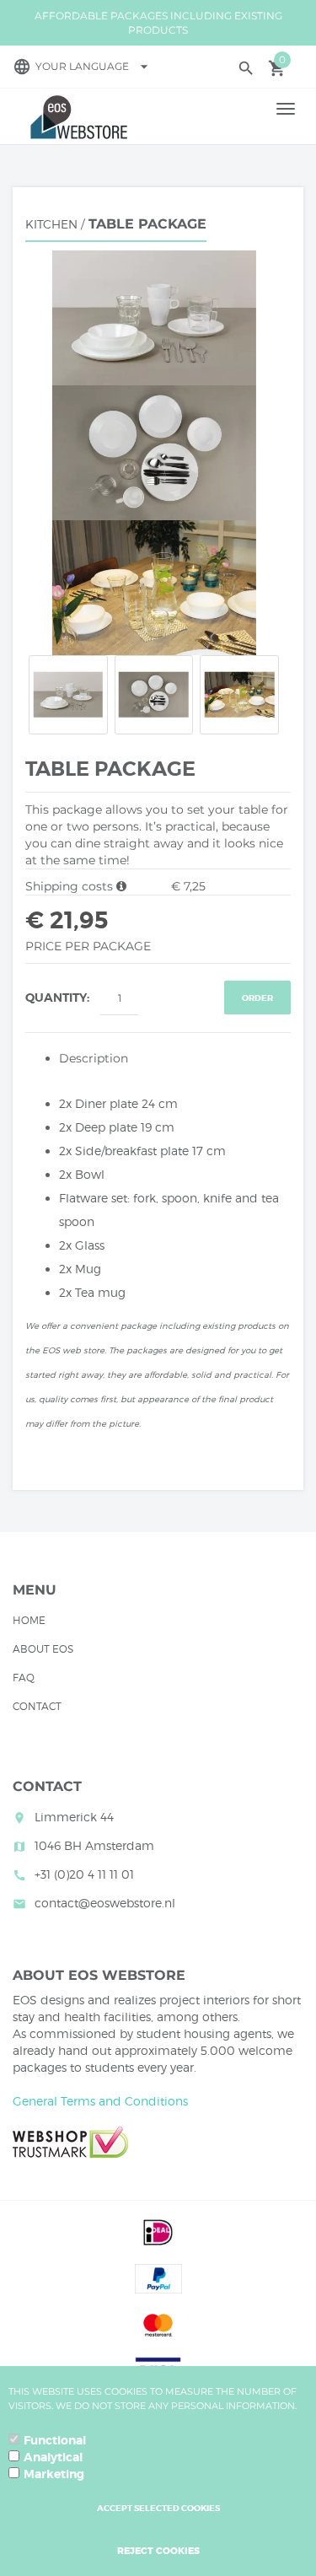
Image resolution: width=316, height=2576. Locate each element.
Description (94, 1058)
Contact (37, 1706)
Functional (55, 2440)
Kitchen (51, 224)
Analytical (53, 2457)
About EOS (43, 1649)
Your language (94, 66)
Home (29, 1620)
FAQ (24, 1678)
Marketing (54, 2474)
